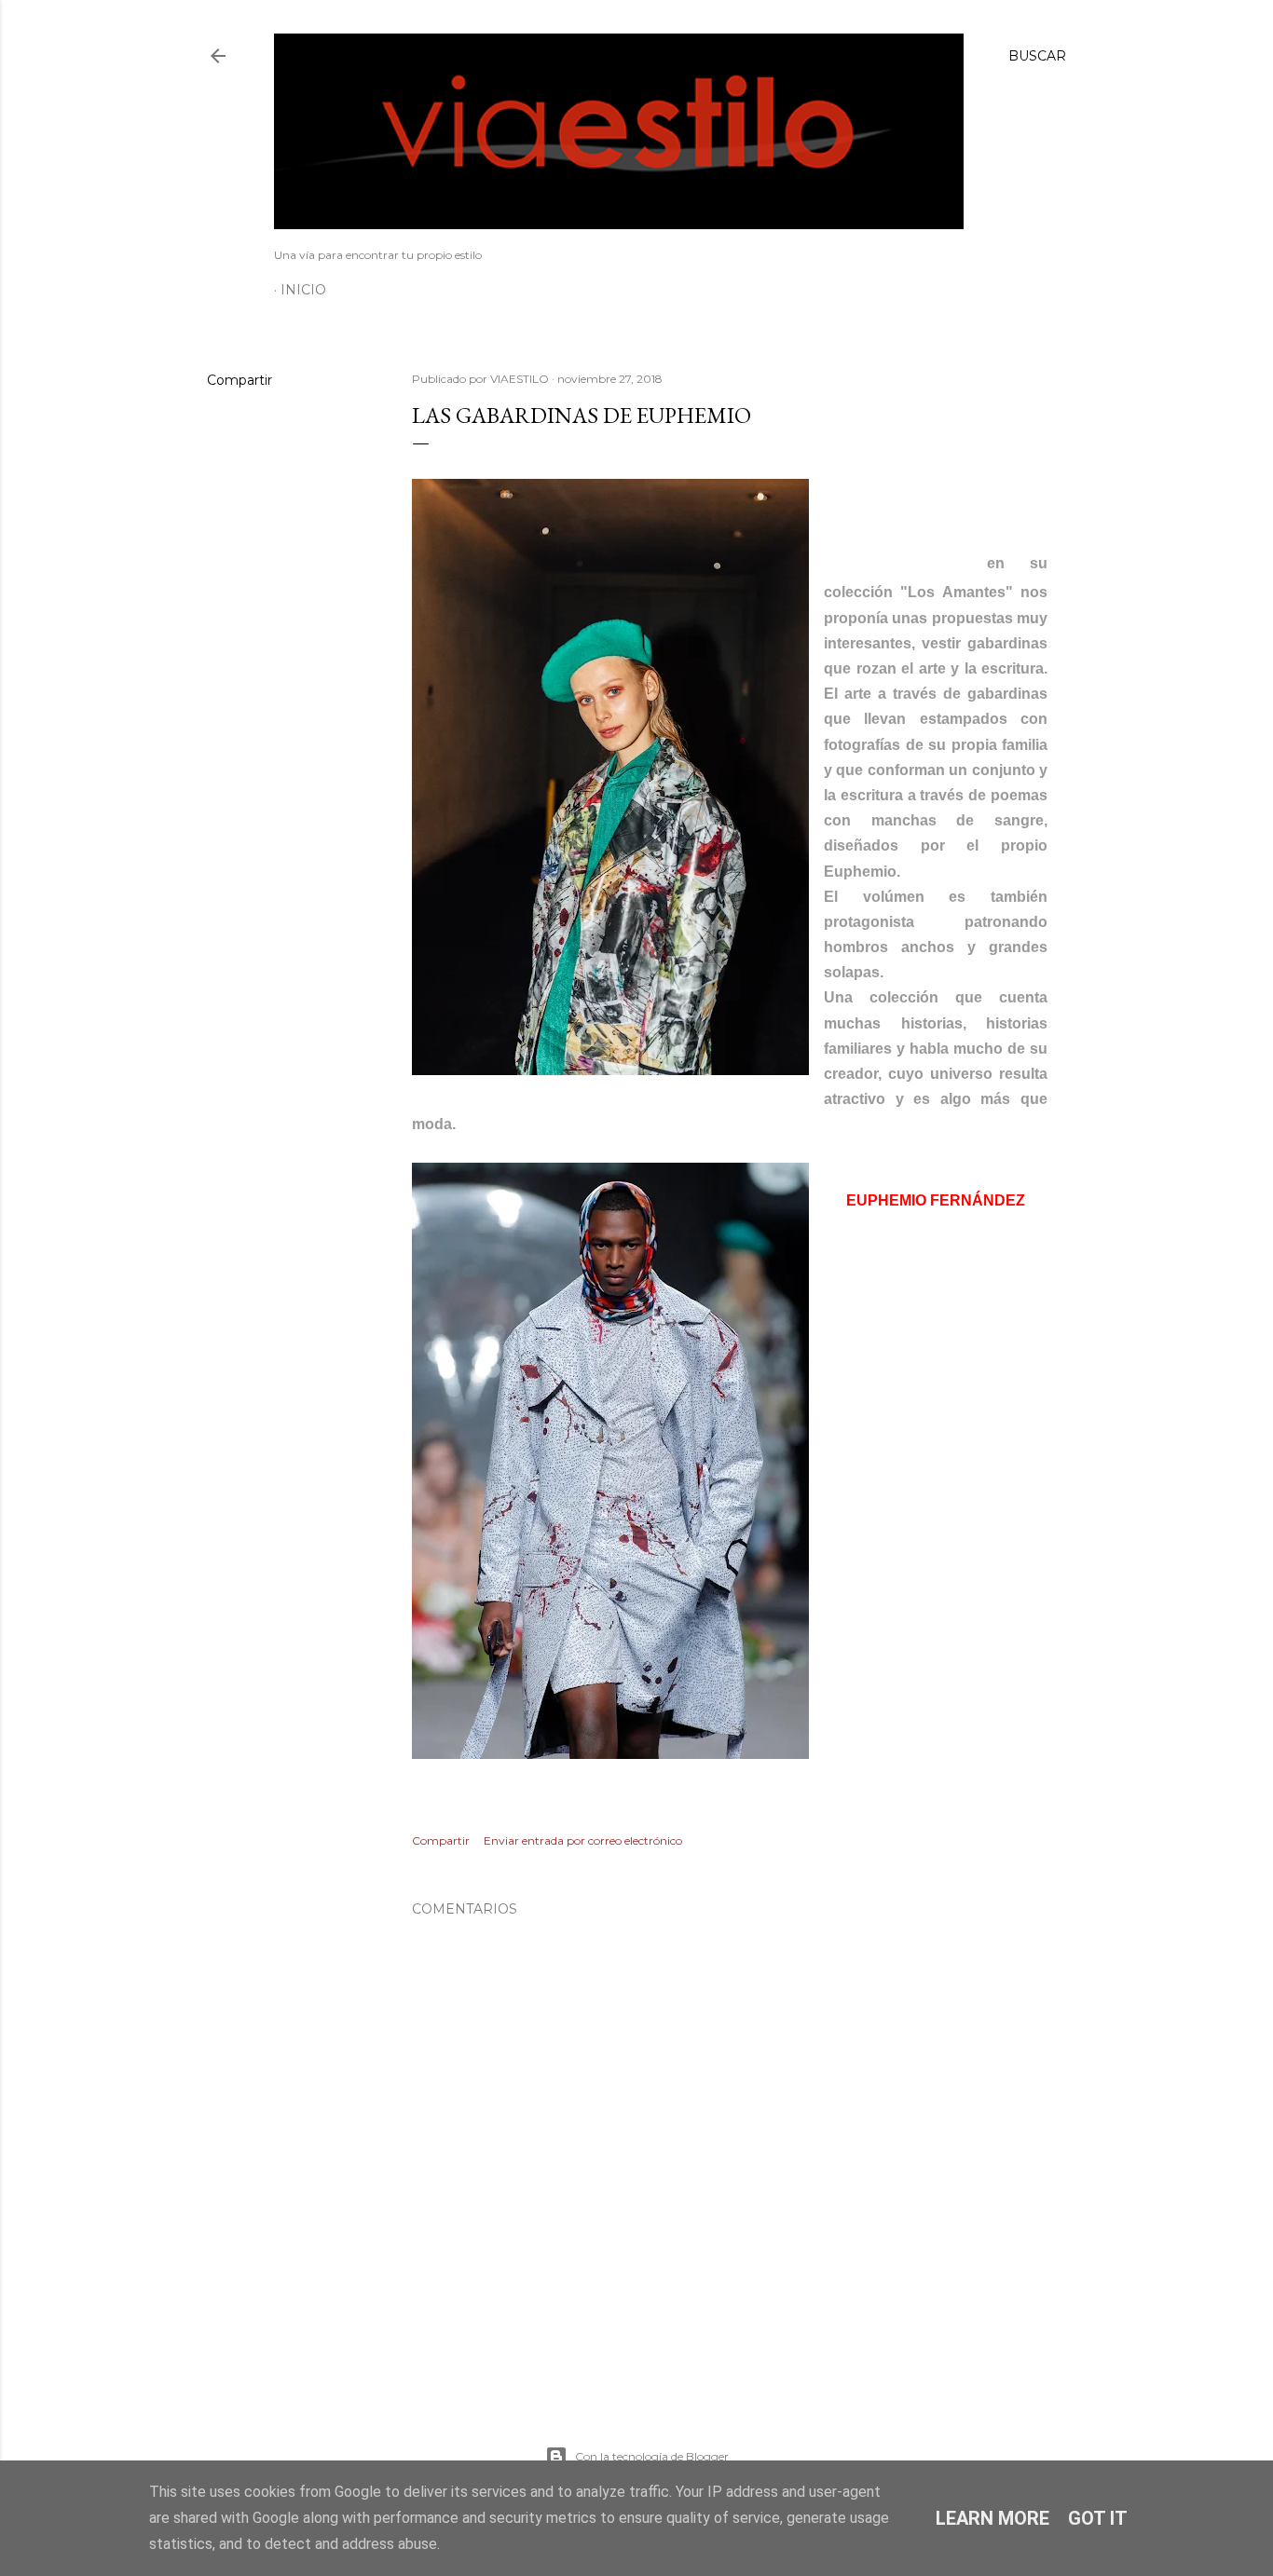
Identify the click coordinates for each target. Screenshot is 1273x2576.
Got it (1098, 2518)
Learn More (992, 2518)
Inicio (303, 290)
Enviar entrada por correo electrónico (583, 1840)
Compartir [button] (240, 380)
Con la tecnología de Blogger (652, 2456)
